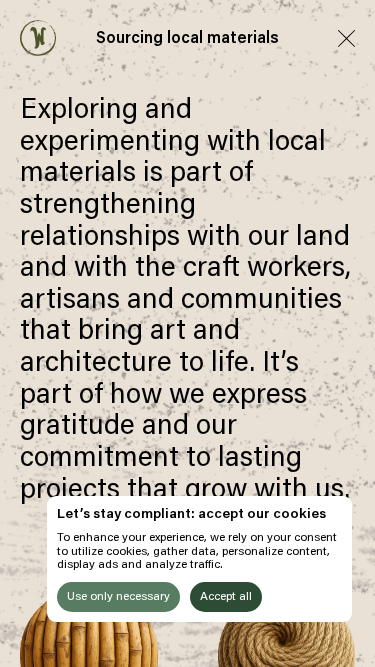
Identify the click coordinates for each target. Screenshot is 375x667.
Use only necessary (118, 597)
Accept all (226, 597)
